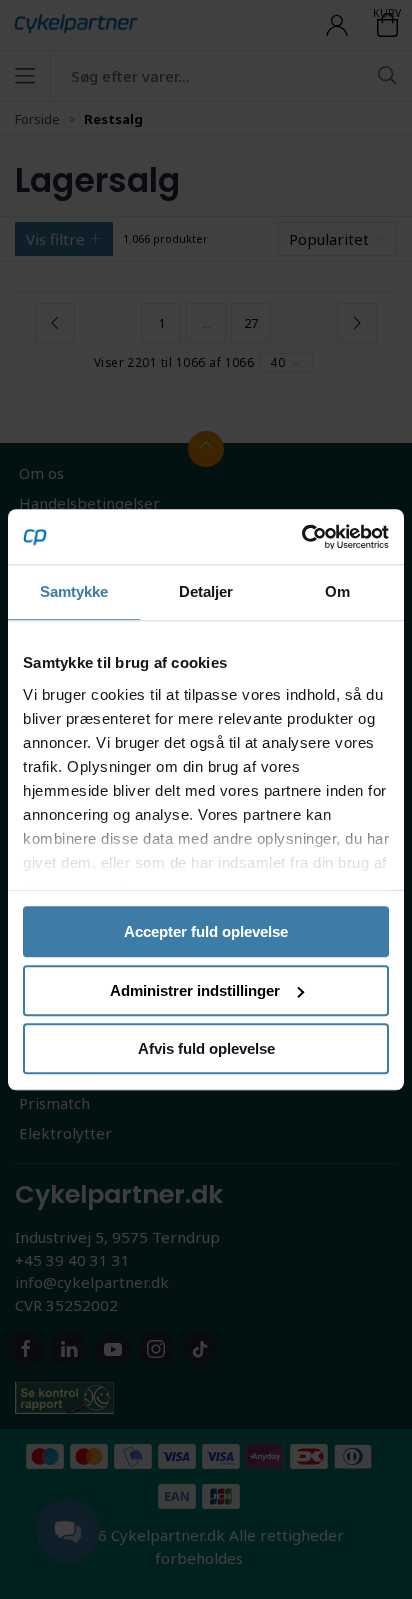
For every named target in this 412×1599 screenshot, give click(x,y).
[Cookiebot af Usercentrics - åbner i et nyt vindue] (301, 537)
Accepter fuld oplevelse (206, 931)
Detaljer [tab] (206, 591)
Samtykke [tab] (74, 591)
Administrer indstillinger (195, 990)
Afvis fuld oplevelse (206, 1048)
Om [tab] (337, 591)
